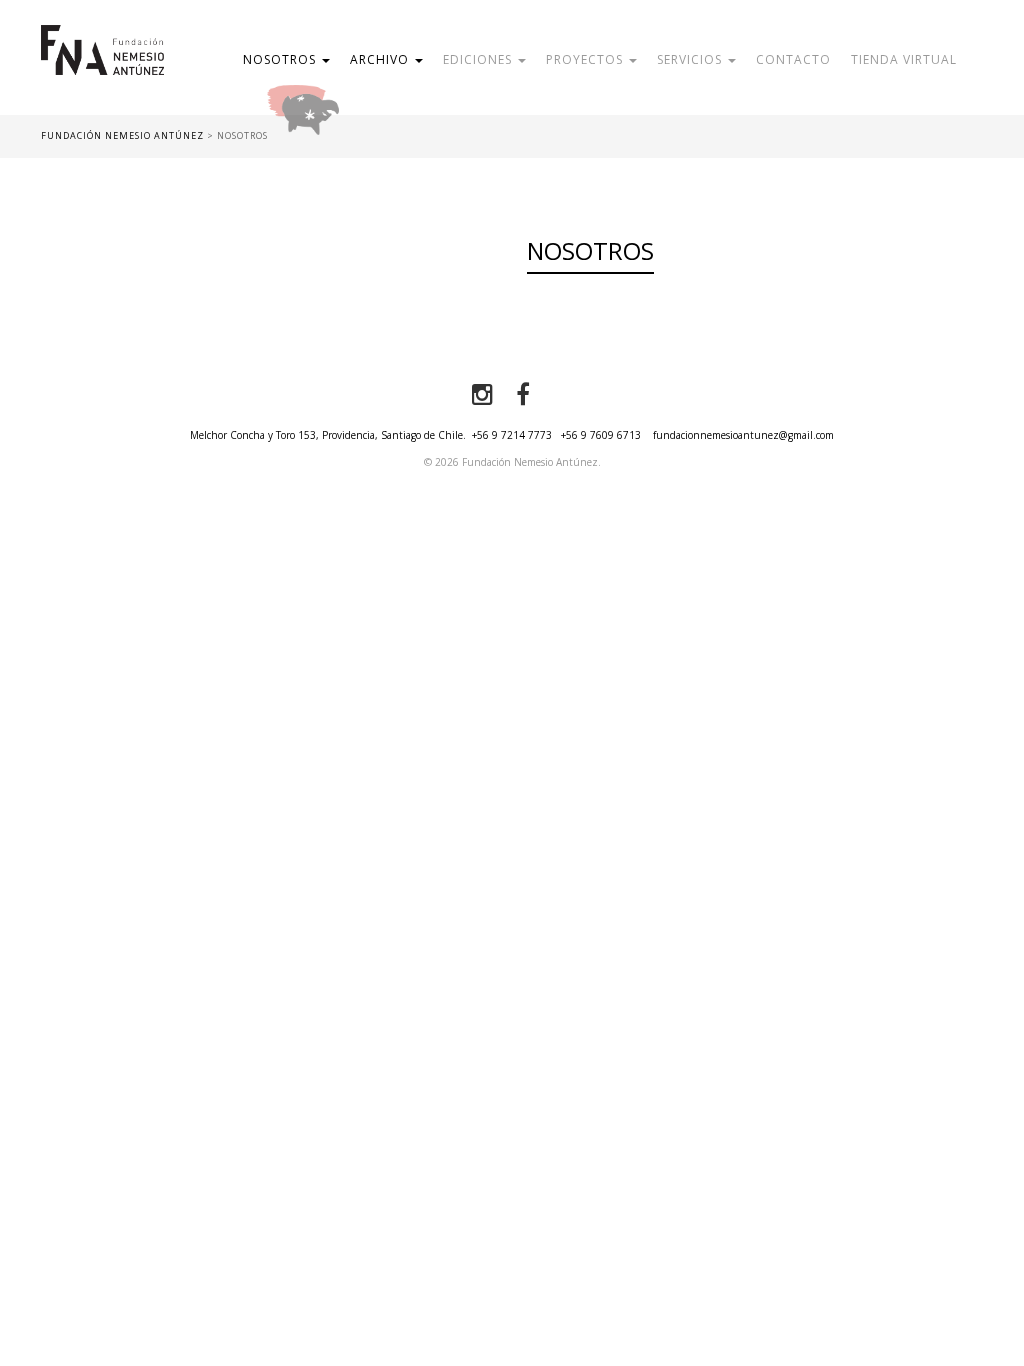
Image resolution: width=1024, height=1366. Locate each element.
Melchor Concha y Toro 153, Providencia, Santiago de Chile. (328, 435)
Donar (368, 104)
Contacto (793, 59)
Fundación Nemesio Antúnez (103, 70)
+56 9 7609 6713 (601, 435)
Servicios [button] (691, 59)
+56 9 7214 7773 (512, 435)
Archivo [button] (381, 59)
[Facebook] (523, 395)
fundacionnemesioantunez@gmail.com (743, 435)
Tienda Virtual (904, 59)
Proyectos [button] (586, 59)
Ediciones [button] (479, 59)
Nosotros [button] (281, 59)
